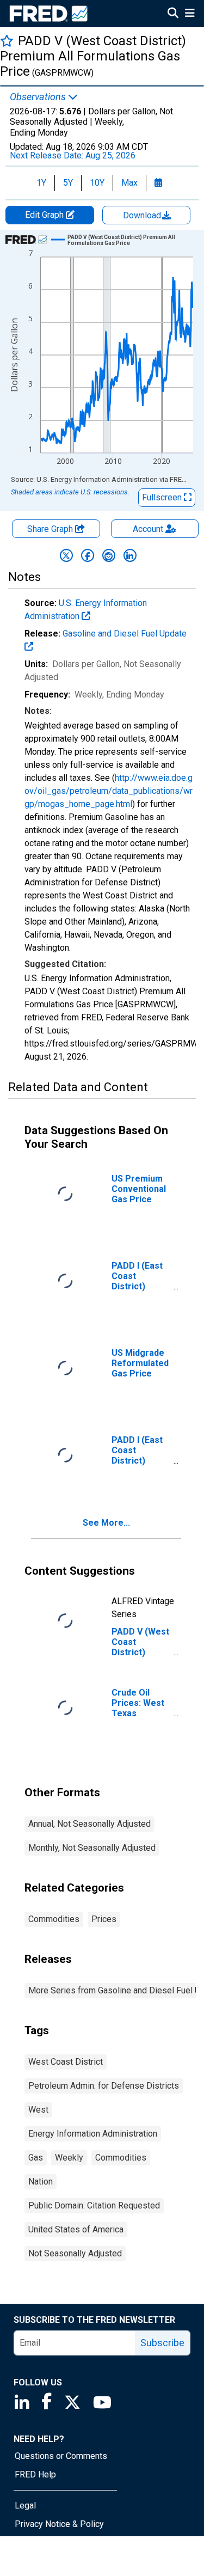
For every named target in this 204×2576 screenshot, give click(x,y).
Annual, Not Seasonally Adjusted (89, 1824)
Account (148, 529)
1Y (41, 183)
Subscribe (162, 2343)
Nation (41, 2182)
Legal (25, 2505)
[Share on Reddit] (109, 555)
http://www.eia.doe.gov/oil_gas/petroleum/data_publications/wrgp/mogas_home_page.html (109, 791)
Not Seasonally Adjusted (75, 2253)
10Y (97, 183)
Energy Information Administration (93, 2134)
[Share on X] (66, 555)
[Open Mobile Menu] (190, 14)
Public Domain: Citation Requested (94, 2205)
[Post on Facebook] (88, 555)
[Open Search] (173, 14)
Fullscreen (163, 497)
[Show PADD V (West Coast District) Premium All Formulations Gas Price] (126, 240)
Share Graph (51, 529)
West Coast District (66, 2062)
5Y (68, 183)
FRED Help (35, 2474)
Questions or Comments (61, 2456)
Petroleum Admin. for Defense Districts (104, 2086)
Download (143, 215)
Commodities (54, 1919)
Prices (104, 1919)
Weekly (69, 2158)
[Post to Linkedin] (130, 555)
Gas (36, 2158)
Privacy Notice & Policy (59, 2524)
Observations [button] (39, 97)
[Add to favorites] (7, 41)
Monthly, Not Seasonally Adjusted (92, 1848)
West (38, 2110)
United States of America (76, 2229)
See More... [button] (106, 1523)
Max (129, 183)
